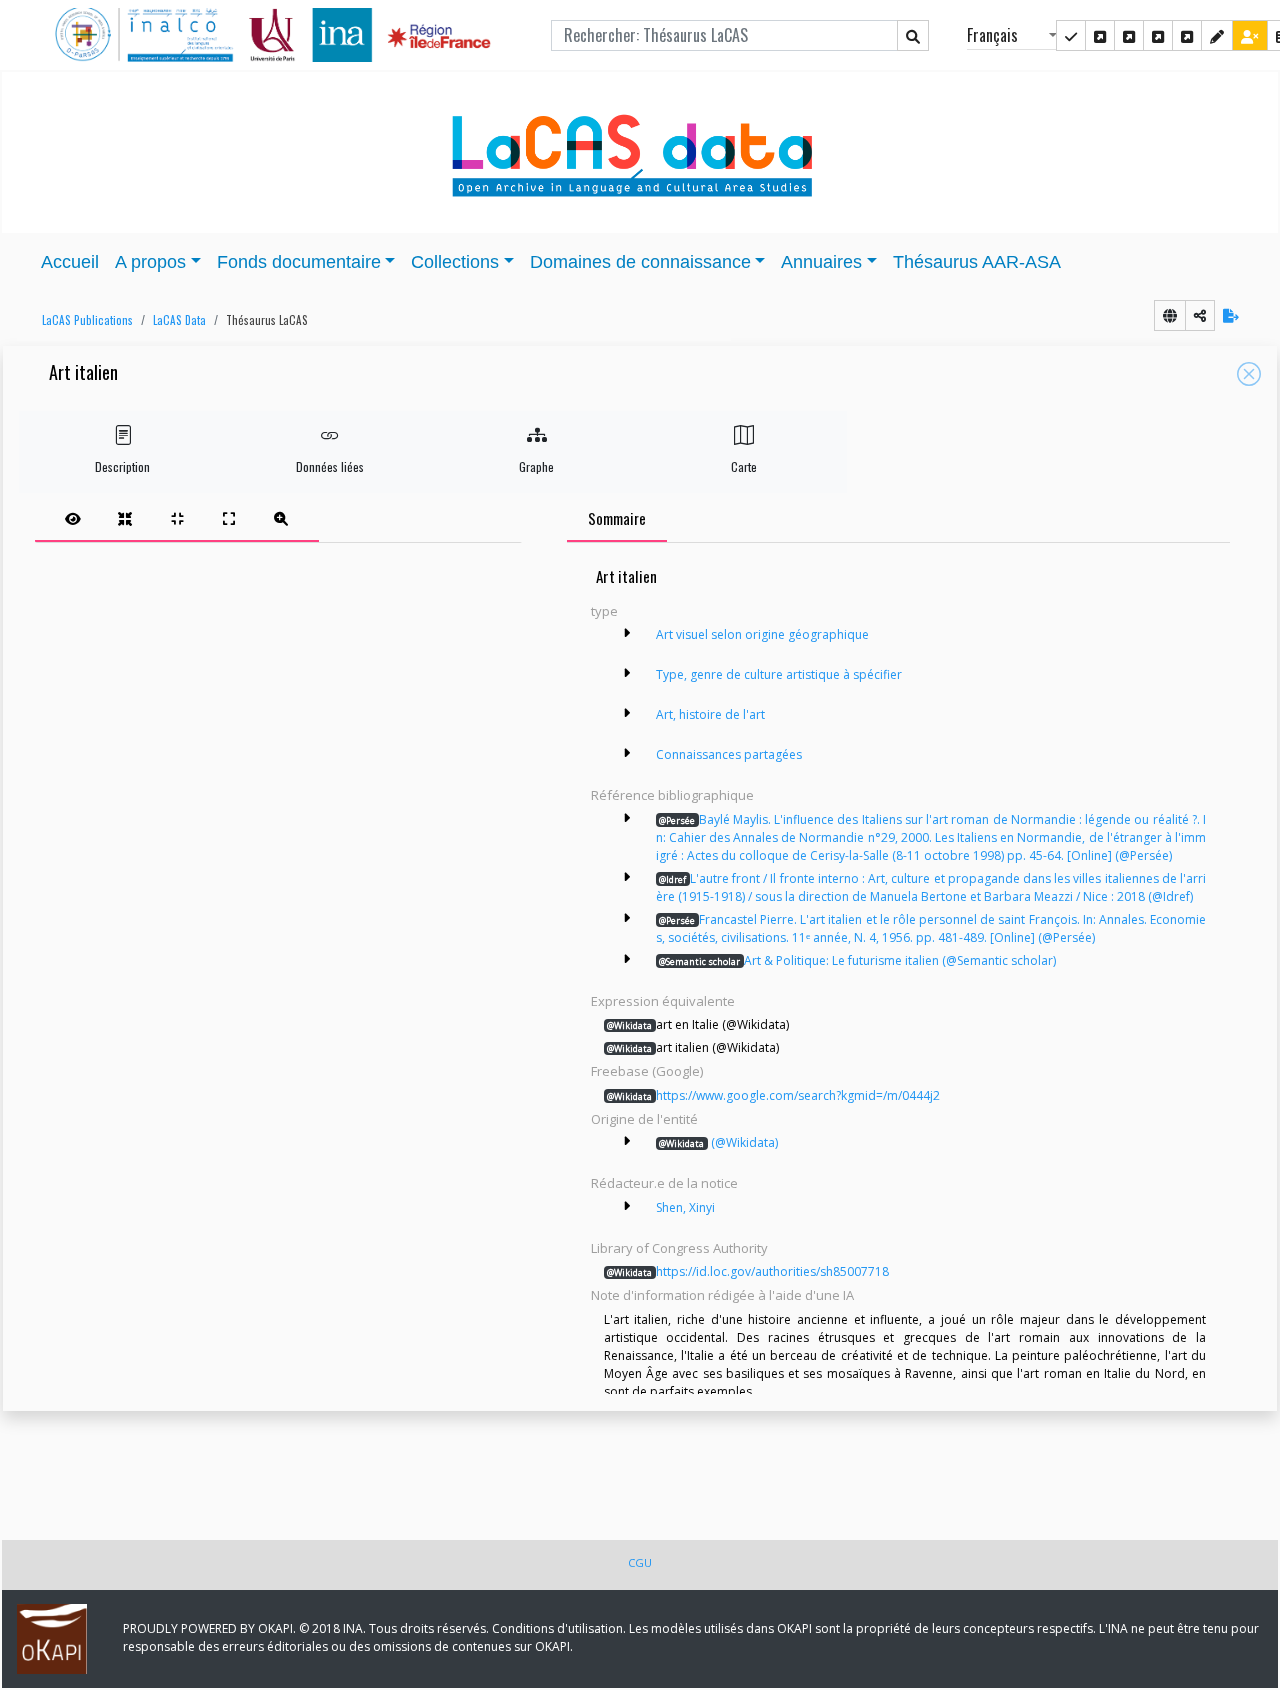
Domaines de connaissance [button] (640, 262)
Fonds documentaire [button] (299, 262)
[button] (82, 320)
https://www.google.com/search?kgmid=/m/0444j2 (773, 1095)
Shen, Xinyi (685, 1207)
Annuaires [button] (821, 262)
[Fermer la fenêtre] (1249, 374)
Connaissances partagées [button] (729, 754)
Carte (744, 466)
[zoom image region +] (281, 518)
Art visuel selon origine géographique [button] (762, 634)
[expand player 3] (229, 518)
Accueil (70, 262)
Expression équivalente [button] (663, 1001)
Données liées (330, 466)
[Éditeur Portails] (1071, 35)
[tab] (177, 518)
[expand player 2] (177, 518)
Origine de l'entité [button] (644, 1119)
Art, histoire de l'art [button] (710, 714)
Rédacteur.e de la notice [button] (664, 1183)
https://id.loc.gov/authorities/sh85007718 (748, 1271)
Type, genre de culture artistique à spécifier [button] (779, 674)
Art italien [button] (83, 373)
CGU (640, 1562)
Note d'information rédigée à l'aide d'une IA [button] (722, 1295)
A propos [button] (150, 262)
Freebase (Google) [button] (647, 1071)
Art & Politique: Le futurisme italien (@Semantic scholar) (857, 960)
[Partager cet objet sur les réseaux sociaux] (1200, 315)
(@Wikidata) (718, 1142)
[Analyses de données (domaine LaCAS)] (1187, 35)
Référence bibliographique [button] (672, 795)
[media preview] (73, 518)
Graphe (536, 466)
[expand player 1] (125, 518)
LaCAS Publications (87, 320)
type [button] (604, 611)
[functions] (1217, 35)
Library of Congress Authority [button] (679, 1248)
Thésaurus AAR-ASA (977, 262)
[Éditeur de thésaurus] (1129, 35)
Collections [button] (455, 262)
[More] (627, 633)
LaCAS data (179, 320)
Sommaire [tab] (617, 518)
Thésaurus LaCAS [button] (267, 320)
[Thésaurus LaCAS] (1100, 35)
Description (122, 466)
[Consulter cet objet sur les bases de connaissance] (1170, 315)
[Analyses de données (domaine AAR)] (1158, 35)
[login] (1250, 35)
